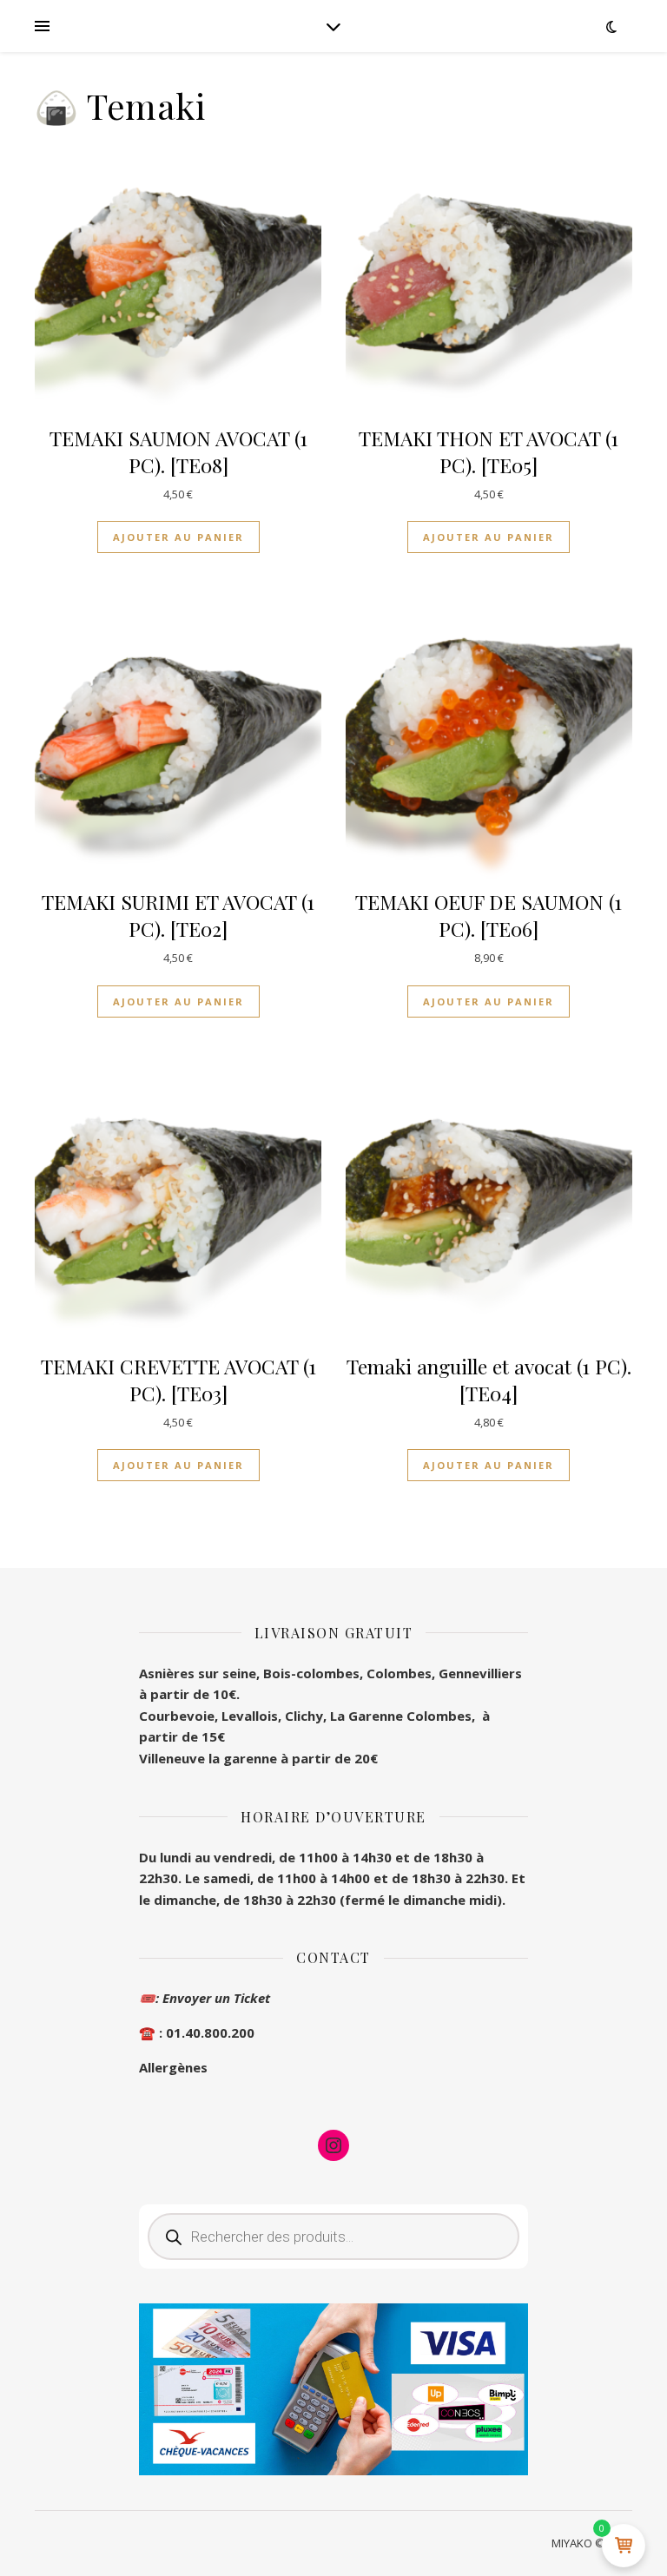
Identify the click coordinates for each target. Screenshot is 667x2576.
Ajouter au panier (178, 537)
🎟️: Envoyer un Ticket (205, 1998)
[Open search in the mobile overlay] (333, 2237)
